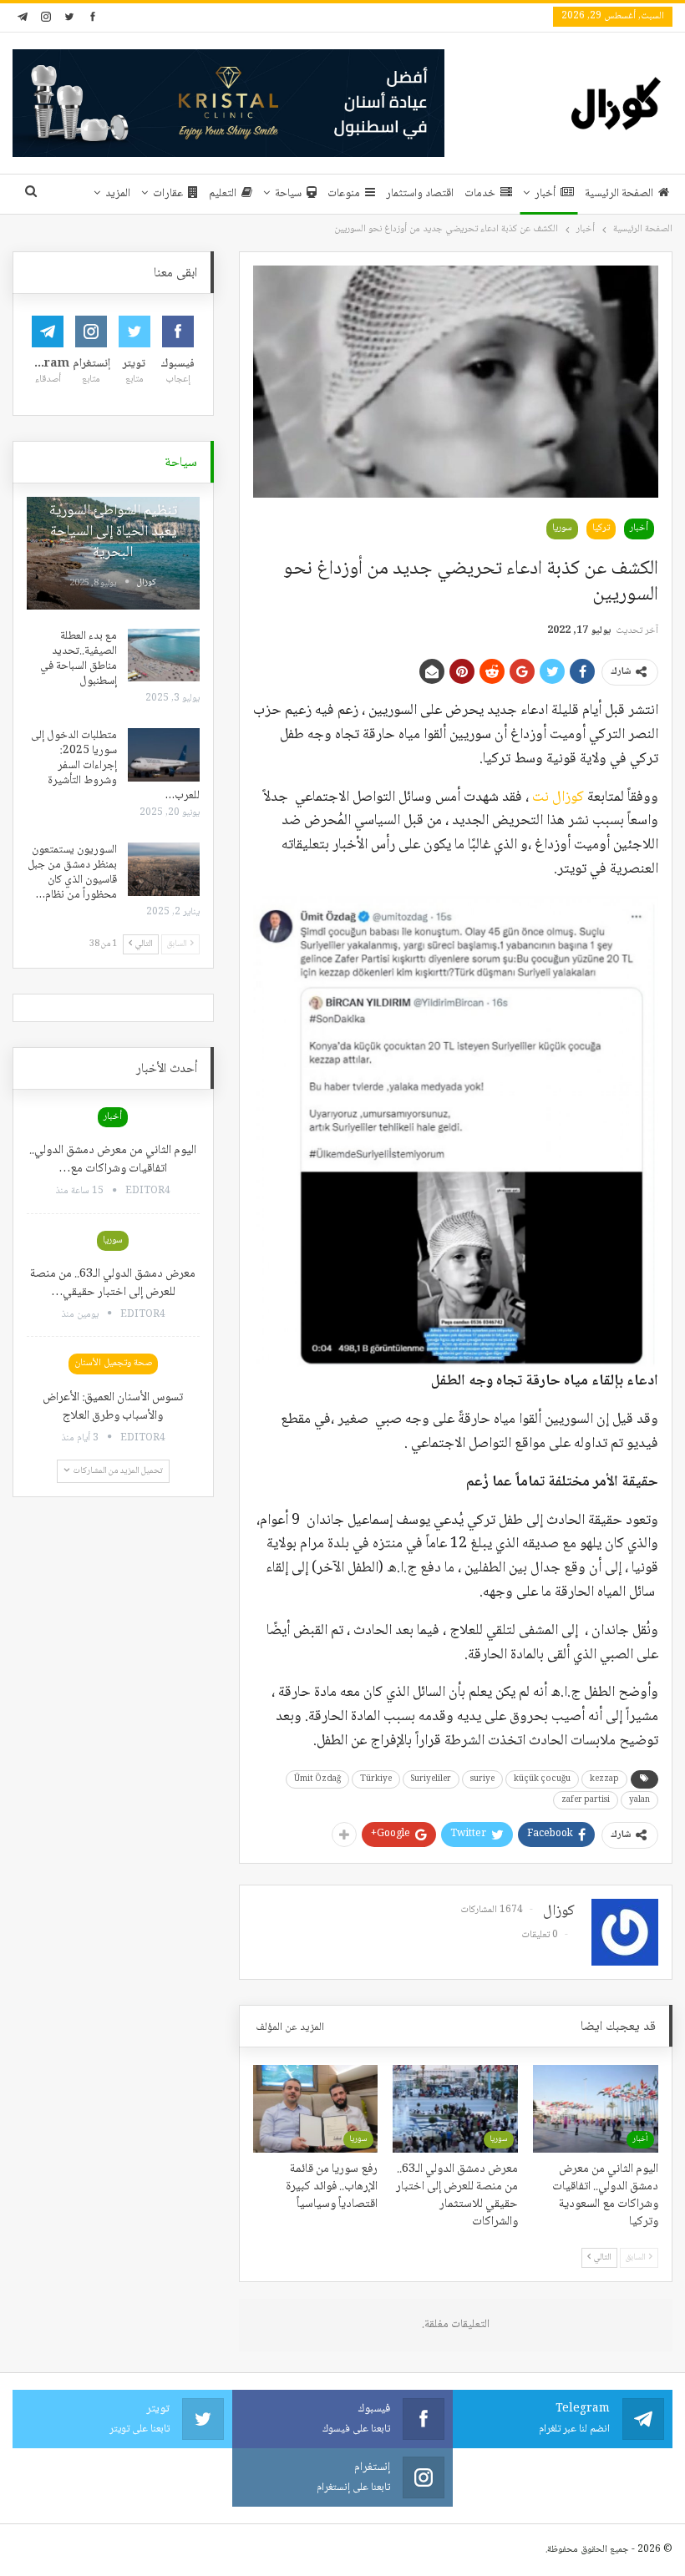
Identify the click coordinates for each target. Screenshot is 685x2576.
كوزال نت (558, 797)
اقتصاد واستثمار (420, 194)
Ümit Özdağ (317, 1779)
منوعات (344, 194)
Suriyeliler (431, 1779)
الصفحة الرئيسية (619, 194)
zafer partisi (586, 1800)
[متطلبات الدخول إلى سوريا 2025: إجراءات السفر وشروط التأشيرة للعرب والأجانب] (164, 755)
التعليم (223, 194)
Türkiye (376, 1779)
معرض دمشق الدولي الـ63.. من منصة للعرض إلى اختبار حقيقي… (113, 1283)
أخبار (545, 194)
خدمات (480, 194)
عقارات (168, 194)
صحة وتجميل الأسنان (113, 1363)
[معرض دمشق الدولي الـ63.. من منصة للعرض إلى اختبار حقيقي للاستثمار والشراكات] (455, 2109)
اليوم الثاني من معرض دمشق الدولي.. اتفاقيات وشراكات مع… (113, 1160)
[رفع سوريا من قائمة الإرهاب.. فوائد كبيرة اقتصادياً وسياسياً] (316, 2109)
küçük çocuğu (542, 1779)
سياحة (288, 194)
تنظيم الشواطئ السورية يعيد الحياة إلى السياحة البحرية (113, 532)
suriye (482, 1779)
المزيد (118, 194)
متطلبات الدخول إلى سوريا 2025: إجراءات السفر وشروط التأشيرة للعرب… (115, 766)
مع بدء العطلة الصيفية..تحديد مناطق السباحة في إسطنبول (79, 659)
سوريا (562, 528)
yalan (639, 1800)
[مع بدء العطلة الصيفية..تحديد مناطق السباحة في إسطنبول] (164, 655)
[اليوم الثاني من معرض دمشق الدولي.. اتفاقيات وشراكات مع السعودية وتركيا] (596, 2109)
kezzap (604, 1779)
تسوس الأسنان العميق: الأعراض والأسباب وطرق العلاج (113, 1407)
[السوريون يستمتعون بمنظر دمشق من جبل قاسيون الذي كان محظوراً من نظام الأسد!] (164, 869)
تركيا (601, 528)
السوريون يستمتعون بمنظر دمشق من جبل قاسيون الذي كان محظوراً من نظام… (72, 873)
